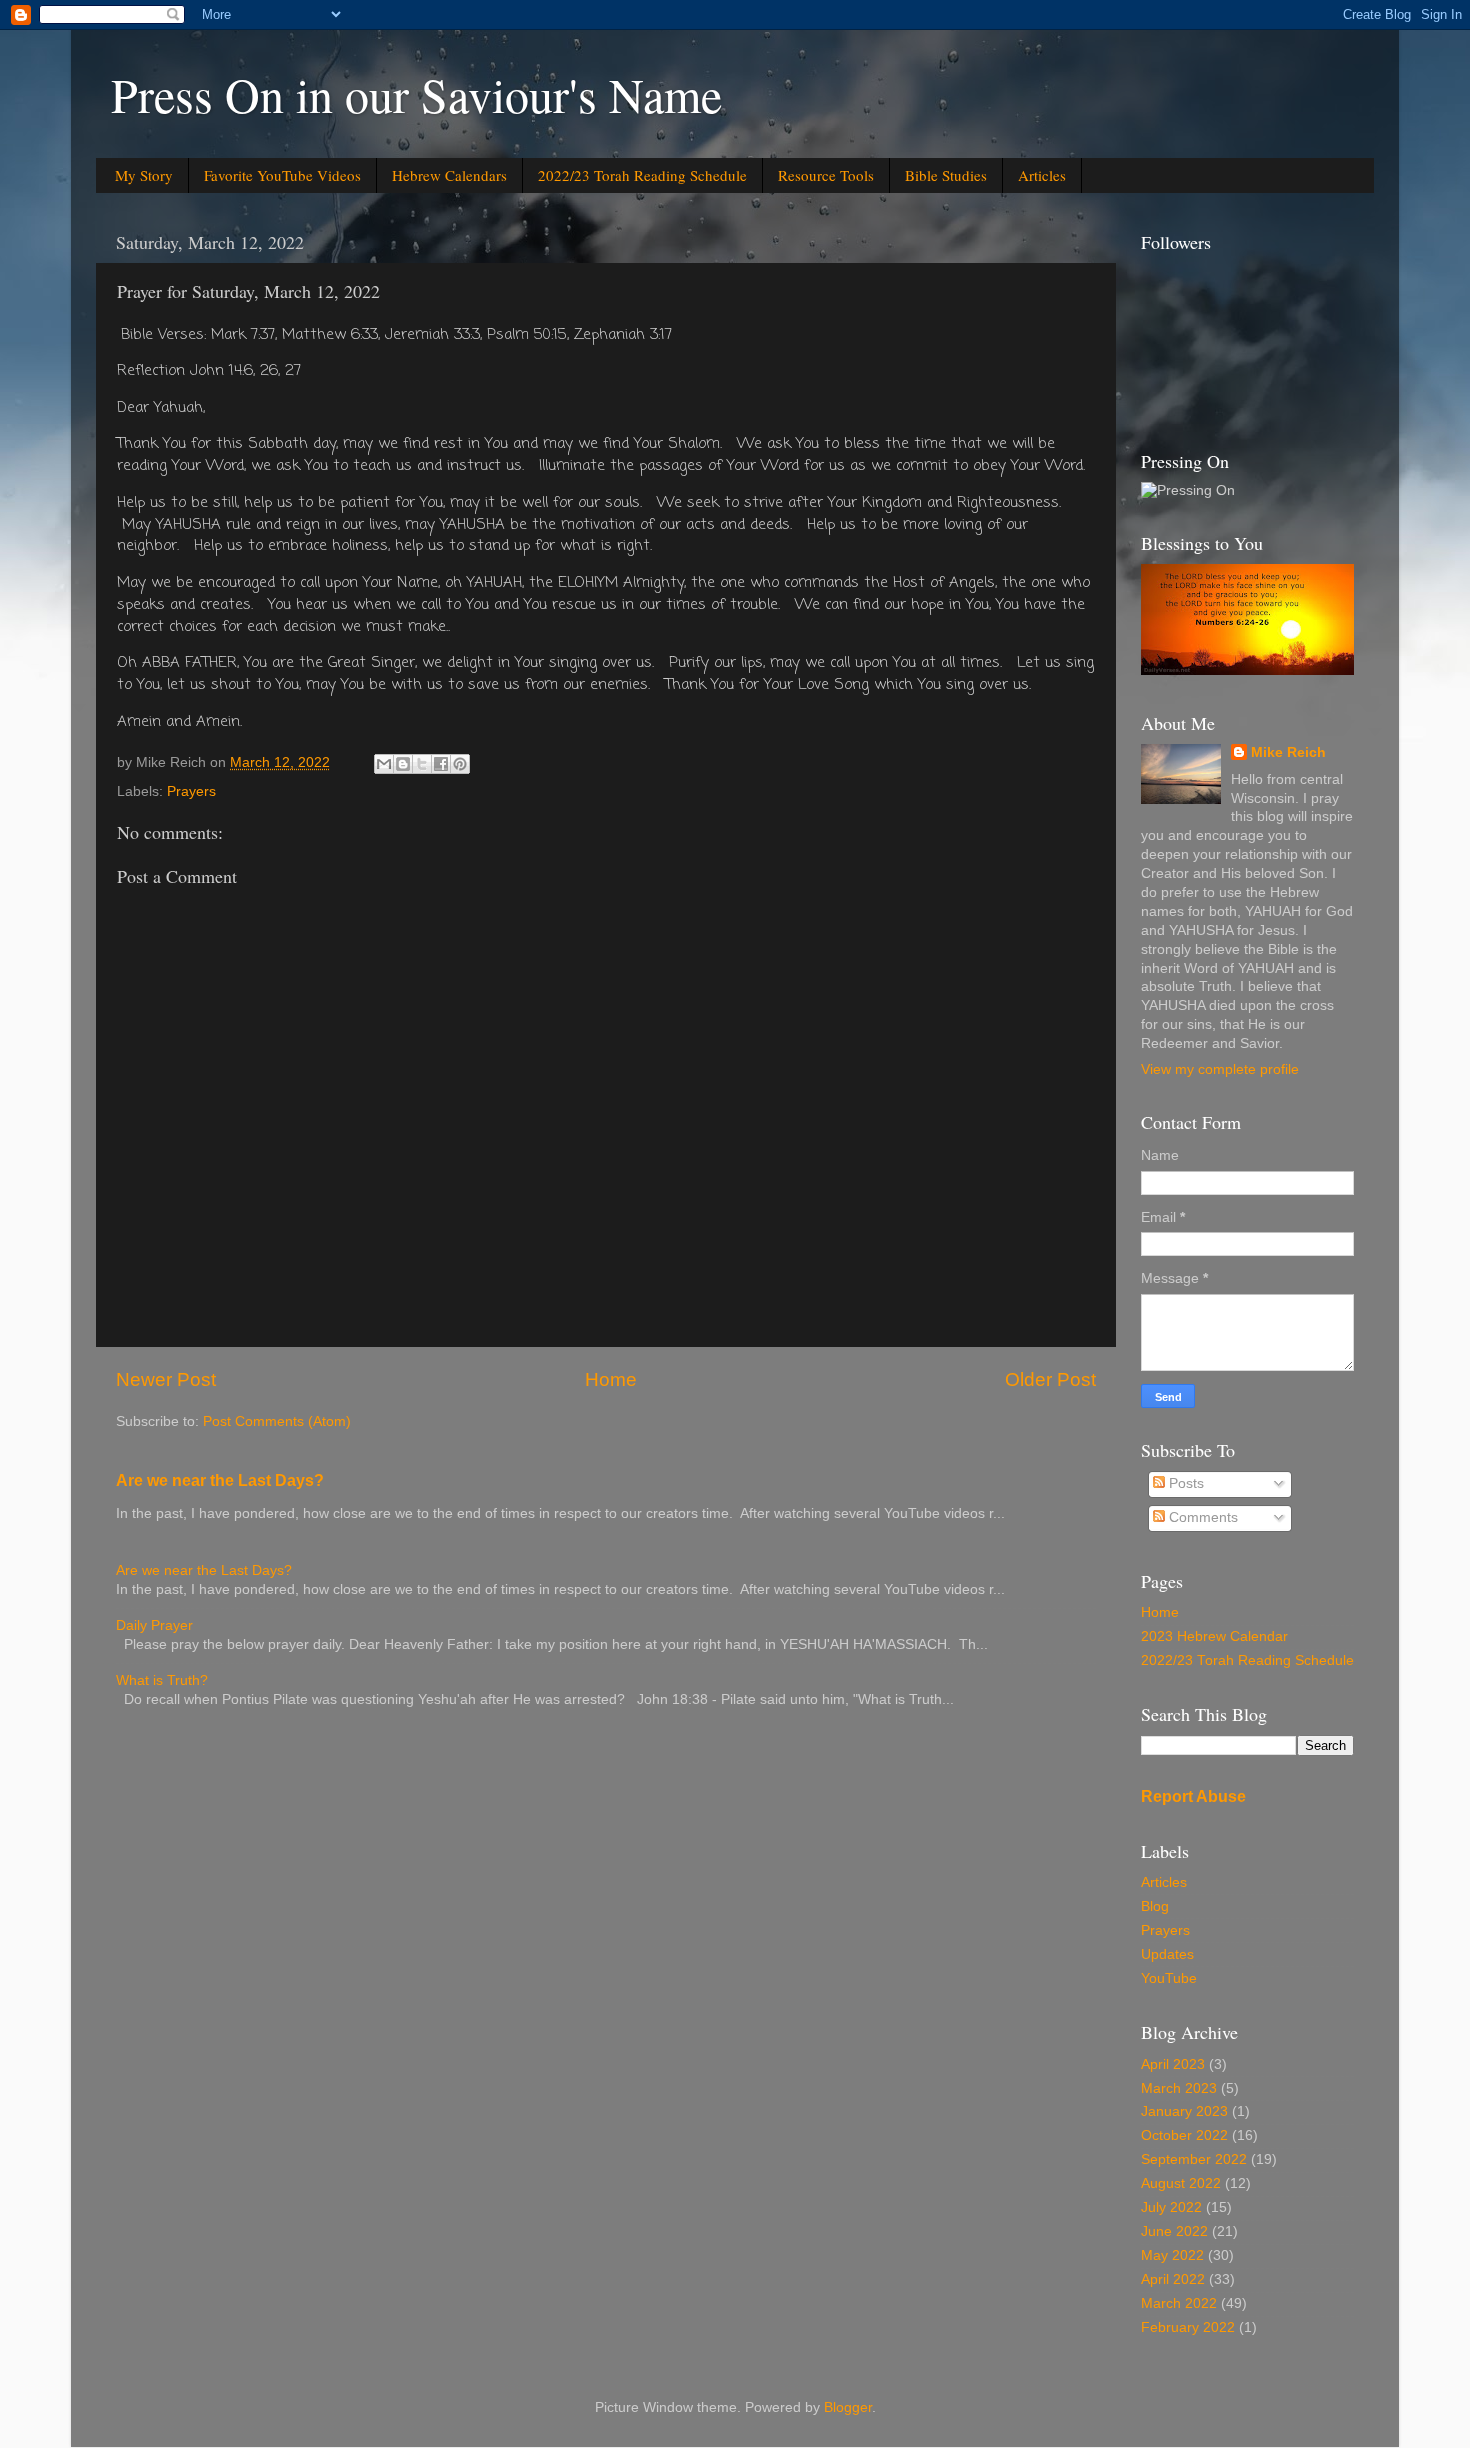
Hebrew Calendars (449, 175)
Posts (1184, 1483)
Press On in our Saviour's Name (416, 94)
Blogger (848, 2407)
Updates (1167, 1954)
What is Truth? (162, 1680)
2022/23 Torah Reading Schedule (642, 175)
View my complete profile (1220, 1069)
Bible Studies (946, 175)
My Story (144, 175)
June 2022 (1174, 2231)
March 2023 (1179, 2088)
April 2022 (1173, 2279)
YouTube (1169, 1978)
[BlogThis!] (403, 764)
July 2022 (1171, 2207)
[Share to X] (422, 764)
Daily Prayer (154, 1625)
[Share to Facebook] (441, 764)
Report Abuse (1193, 1796)
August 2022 (1181, 2183)
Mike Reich (1288, 752)
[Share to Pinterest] (460, 764)
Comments (1201, 1517)
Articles (1042, 175)
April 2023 (1173, 2064)
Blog (1155, 1906)
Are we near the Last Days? (220, 1480)
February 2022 (1188, 2327)
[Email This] (384, 764)
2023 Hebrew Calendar (1214, 1636)
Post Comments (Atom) (277, 1421)
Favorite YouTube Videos (282, 175)
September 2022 (1194, 2159)
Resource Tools (826, 175)
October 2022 (1184, 2135)
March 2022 (1179, 2303)
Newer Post (166, 1379)
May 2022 (1172, 2255)
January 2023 (1184, 2111)
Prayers (191, 791)
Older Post (1050, 1379)
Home (611, 1379)
